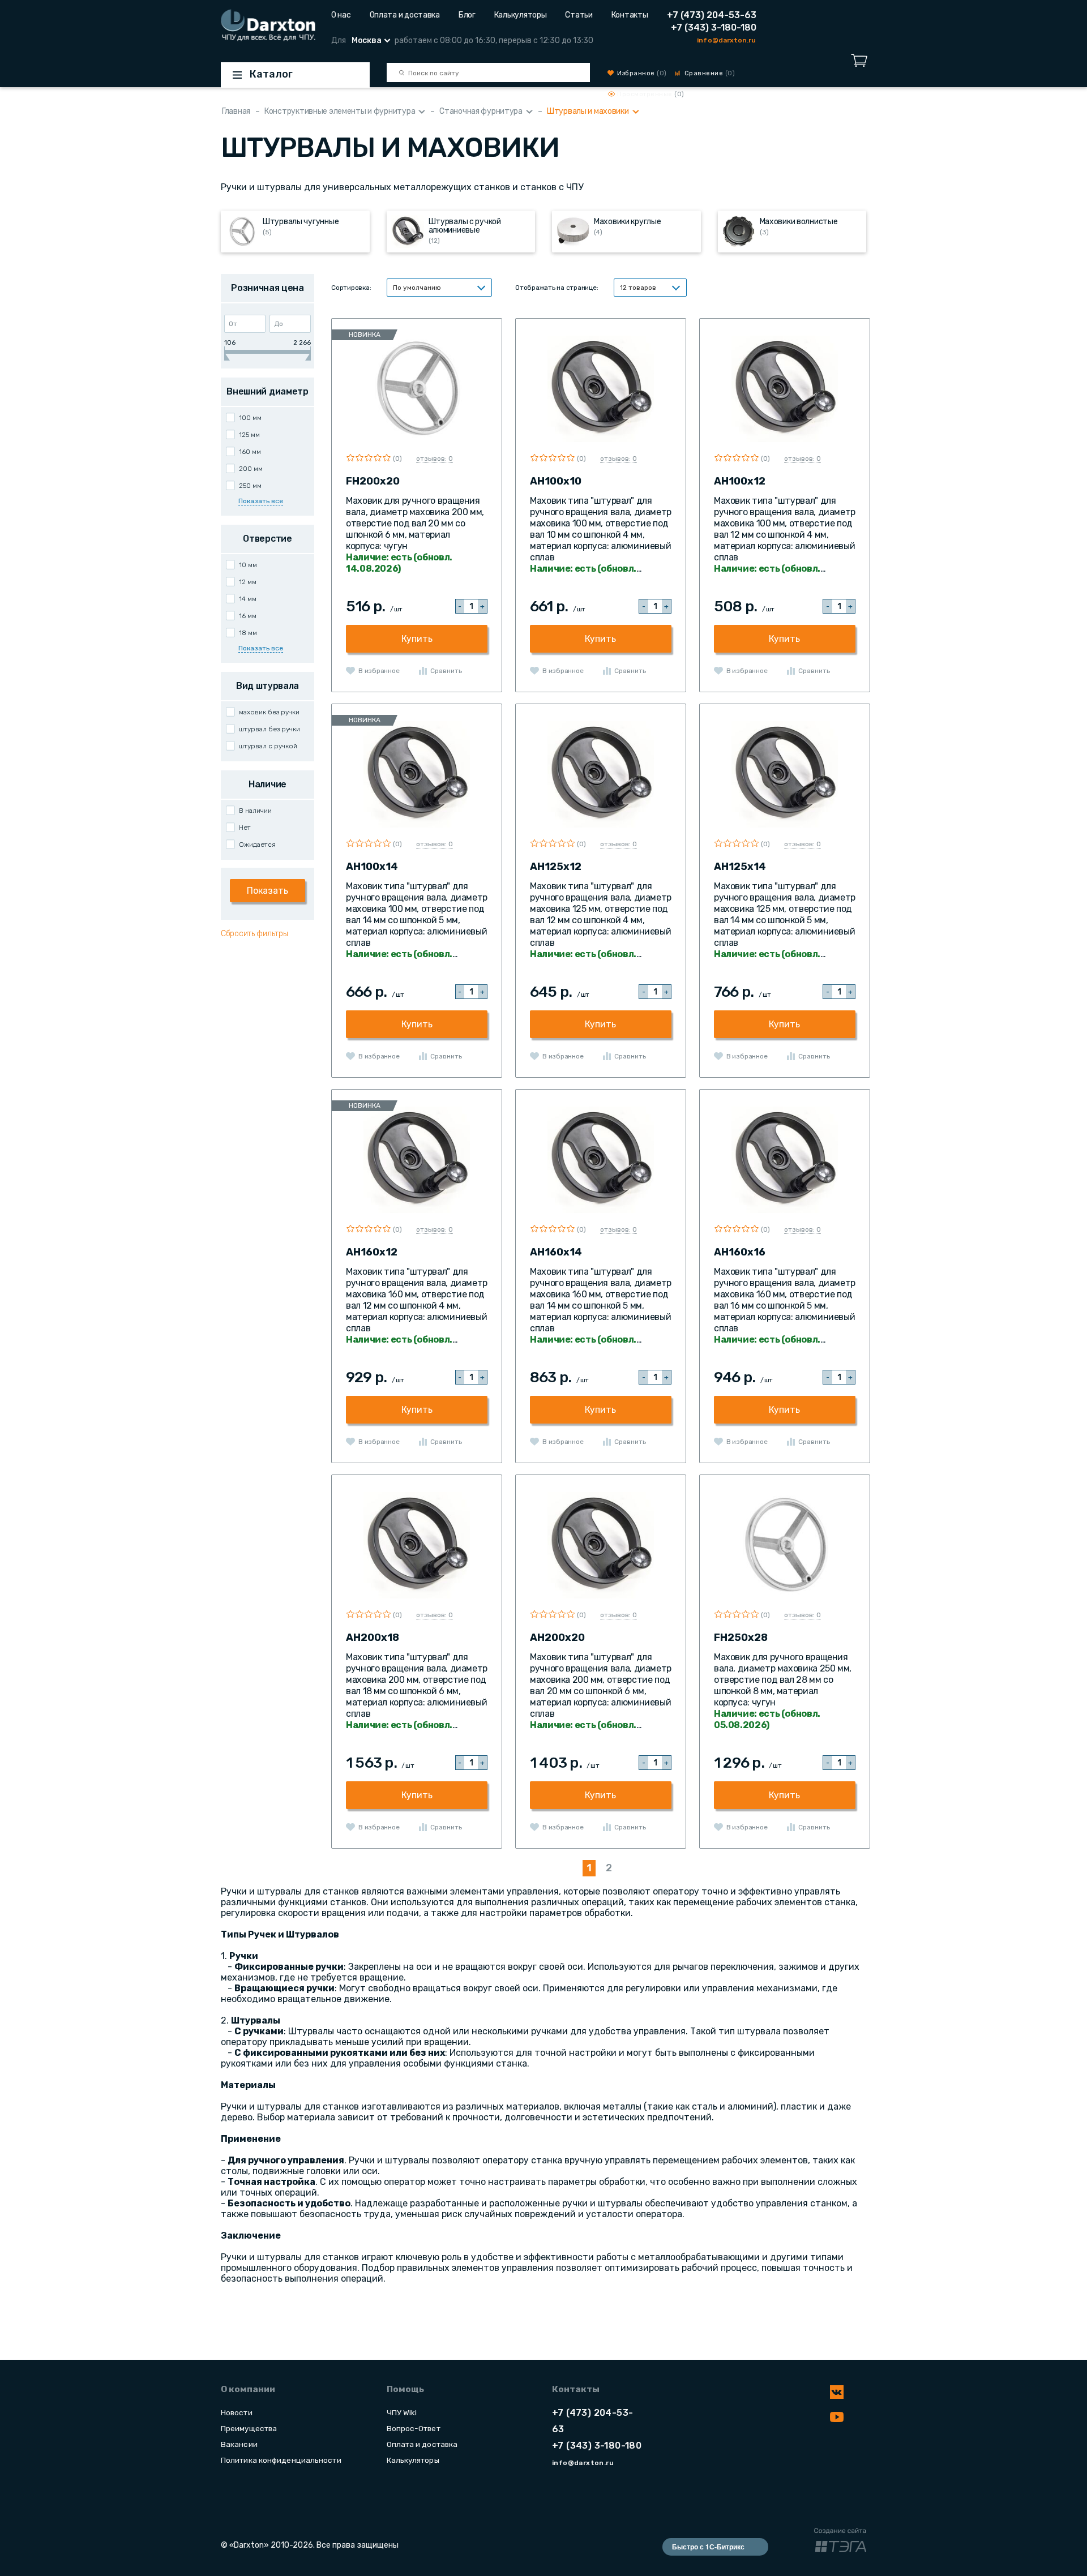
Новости (237, 2412)
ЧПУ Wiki (402, 2412)
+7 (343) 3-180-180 (714, 27)
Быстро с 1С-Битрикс (708, 2547)
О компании (248, 2389)
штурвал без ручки (269, 729)
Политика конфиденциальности (281, 2460)
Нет (245, 828)
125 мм (249, 435)
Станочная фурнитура (481, 111)
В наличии (255, 811)
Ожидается (257, 845)
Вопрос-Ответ (414, 2428)
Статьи (579, 15)
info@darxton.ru (726, 40)
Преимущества (249, 2428)
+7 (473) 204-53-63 (712, 15)
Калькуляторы (521, 15)
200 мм (251, 469)
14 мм (248, 599)
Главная (236, 111)
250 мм (250, 486)
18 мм (248, 633)
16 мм (248, 616)
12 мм (248, 582)
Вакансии (239, 2444)
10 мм (248, 565)
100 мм (250, 418)
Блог (467, 15)
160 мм (250, 452)
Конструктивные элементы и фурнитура (340, 111)
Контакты (630, 15)
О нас (341, 15)
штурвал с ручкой (268, 746)
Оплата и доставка (405, 15)
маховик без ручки (269, 712)
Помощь (405, 2389)
